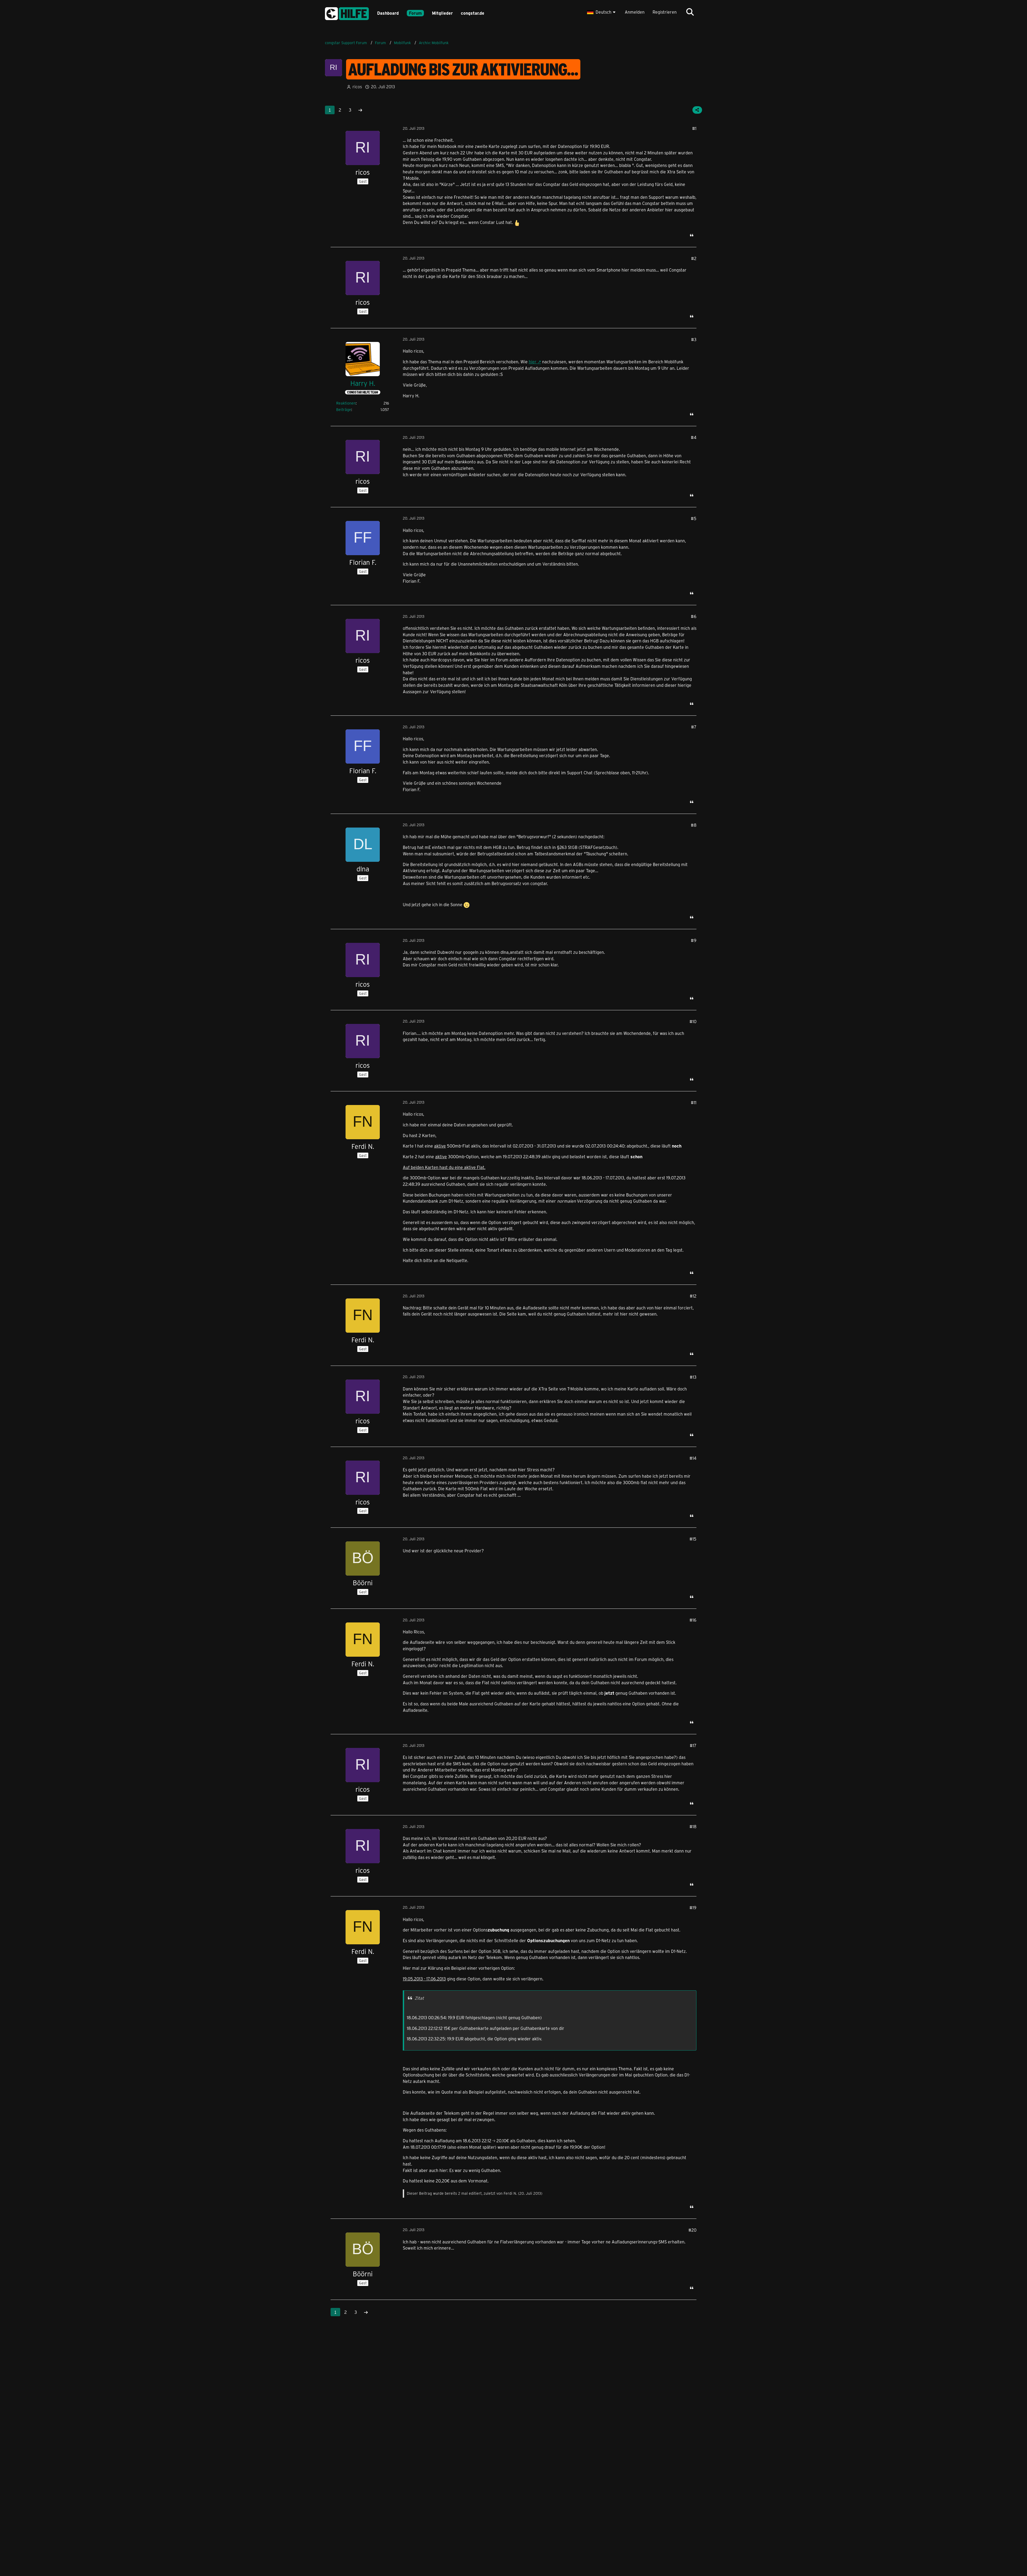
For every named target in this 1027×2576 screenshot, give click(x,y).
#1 (694, 128)
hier (533, 362)
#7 (694, 727)
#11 (694, 1102)
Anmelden (635, 12)
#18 (693, 1826)
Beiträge (344, 409)
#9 (694, 940)
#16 (693, 1620)
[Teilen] (697, 110)
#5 (694, 518)
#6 (694, 616)
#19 (693, 1908)
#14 (693, 1458)
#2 (694, 258)
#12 (693, 1296)
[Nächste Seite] (360, 110)
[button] (602, 12)
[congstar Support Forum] (347, 13)
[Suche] (690, 12)
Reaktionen (346, 403)
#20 (692, 2230)
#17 (693, 1745)
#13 (693, 1377)
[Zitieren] (692, 235)
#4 (694, 437)
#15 (693, 1539)
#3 (694, 339)
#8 (694, 825)
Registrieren (665, 12)
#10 (693, 1021)
